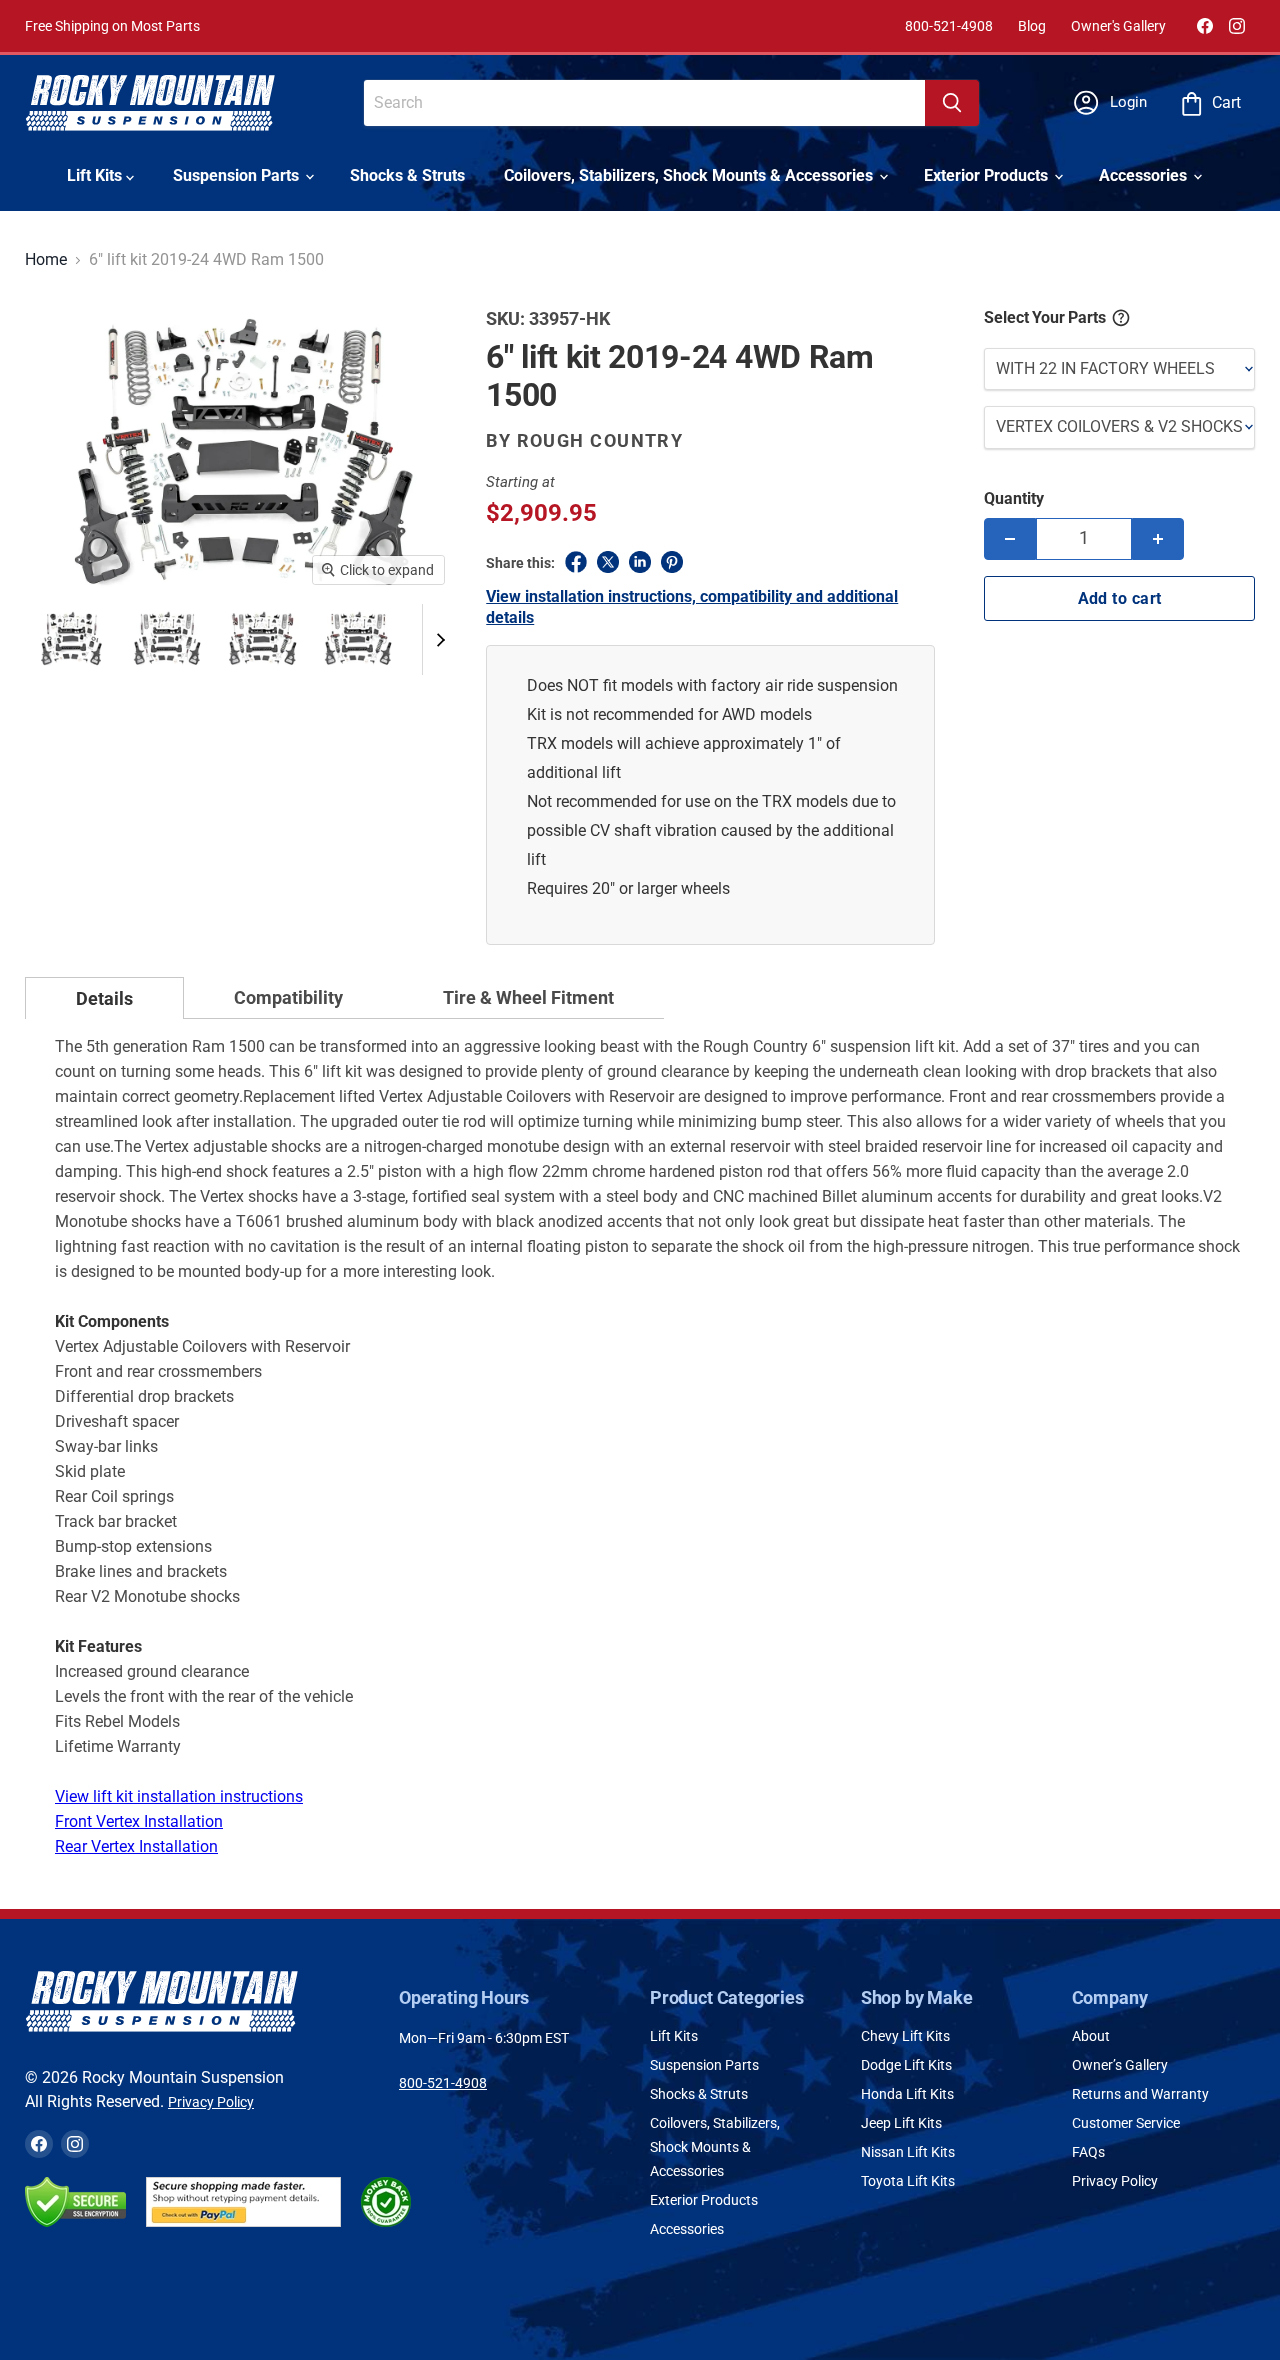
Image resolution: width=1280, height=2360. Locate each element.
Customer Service (1126, 2123)
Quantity (1014, 498)
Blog (1032, 26)
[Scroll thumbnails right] (438, 639)
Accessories (1145, 175)
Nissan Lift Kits (908, 2152)
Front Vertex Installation (139, 1821)
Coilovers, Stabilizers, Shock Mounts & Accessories (690, 175)
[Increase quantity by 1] (1158, 539)
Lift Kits (96, 175)
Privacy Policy (211, 2102)
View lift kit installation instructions (179, 1796)
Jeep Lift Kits (901, 2123)
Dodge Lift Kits (906, 2065)
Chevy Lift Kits (905, 2036)
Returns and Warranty (1140, 2094)
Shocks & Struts (407, 175)
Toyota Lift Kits (908, 2181)
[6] (71, 638)
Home (46, 260)
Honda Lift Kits (907, 2094)
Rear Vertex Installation (136, 1846)
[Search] (952, 103)
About (1091, 2036)
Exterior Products (988, 175)
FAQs (1088, 2152)
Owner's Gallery (1118, 26)
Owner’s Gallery (1120, 2065)
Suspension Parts (238, 175)
